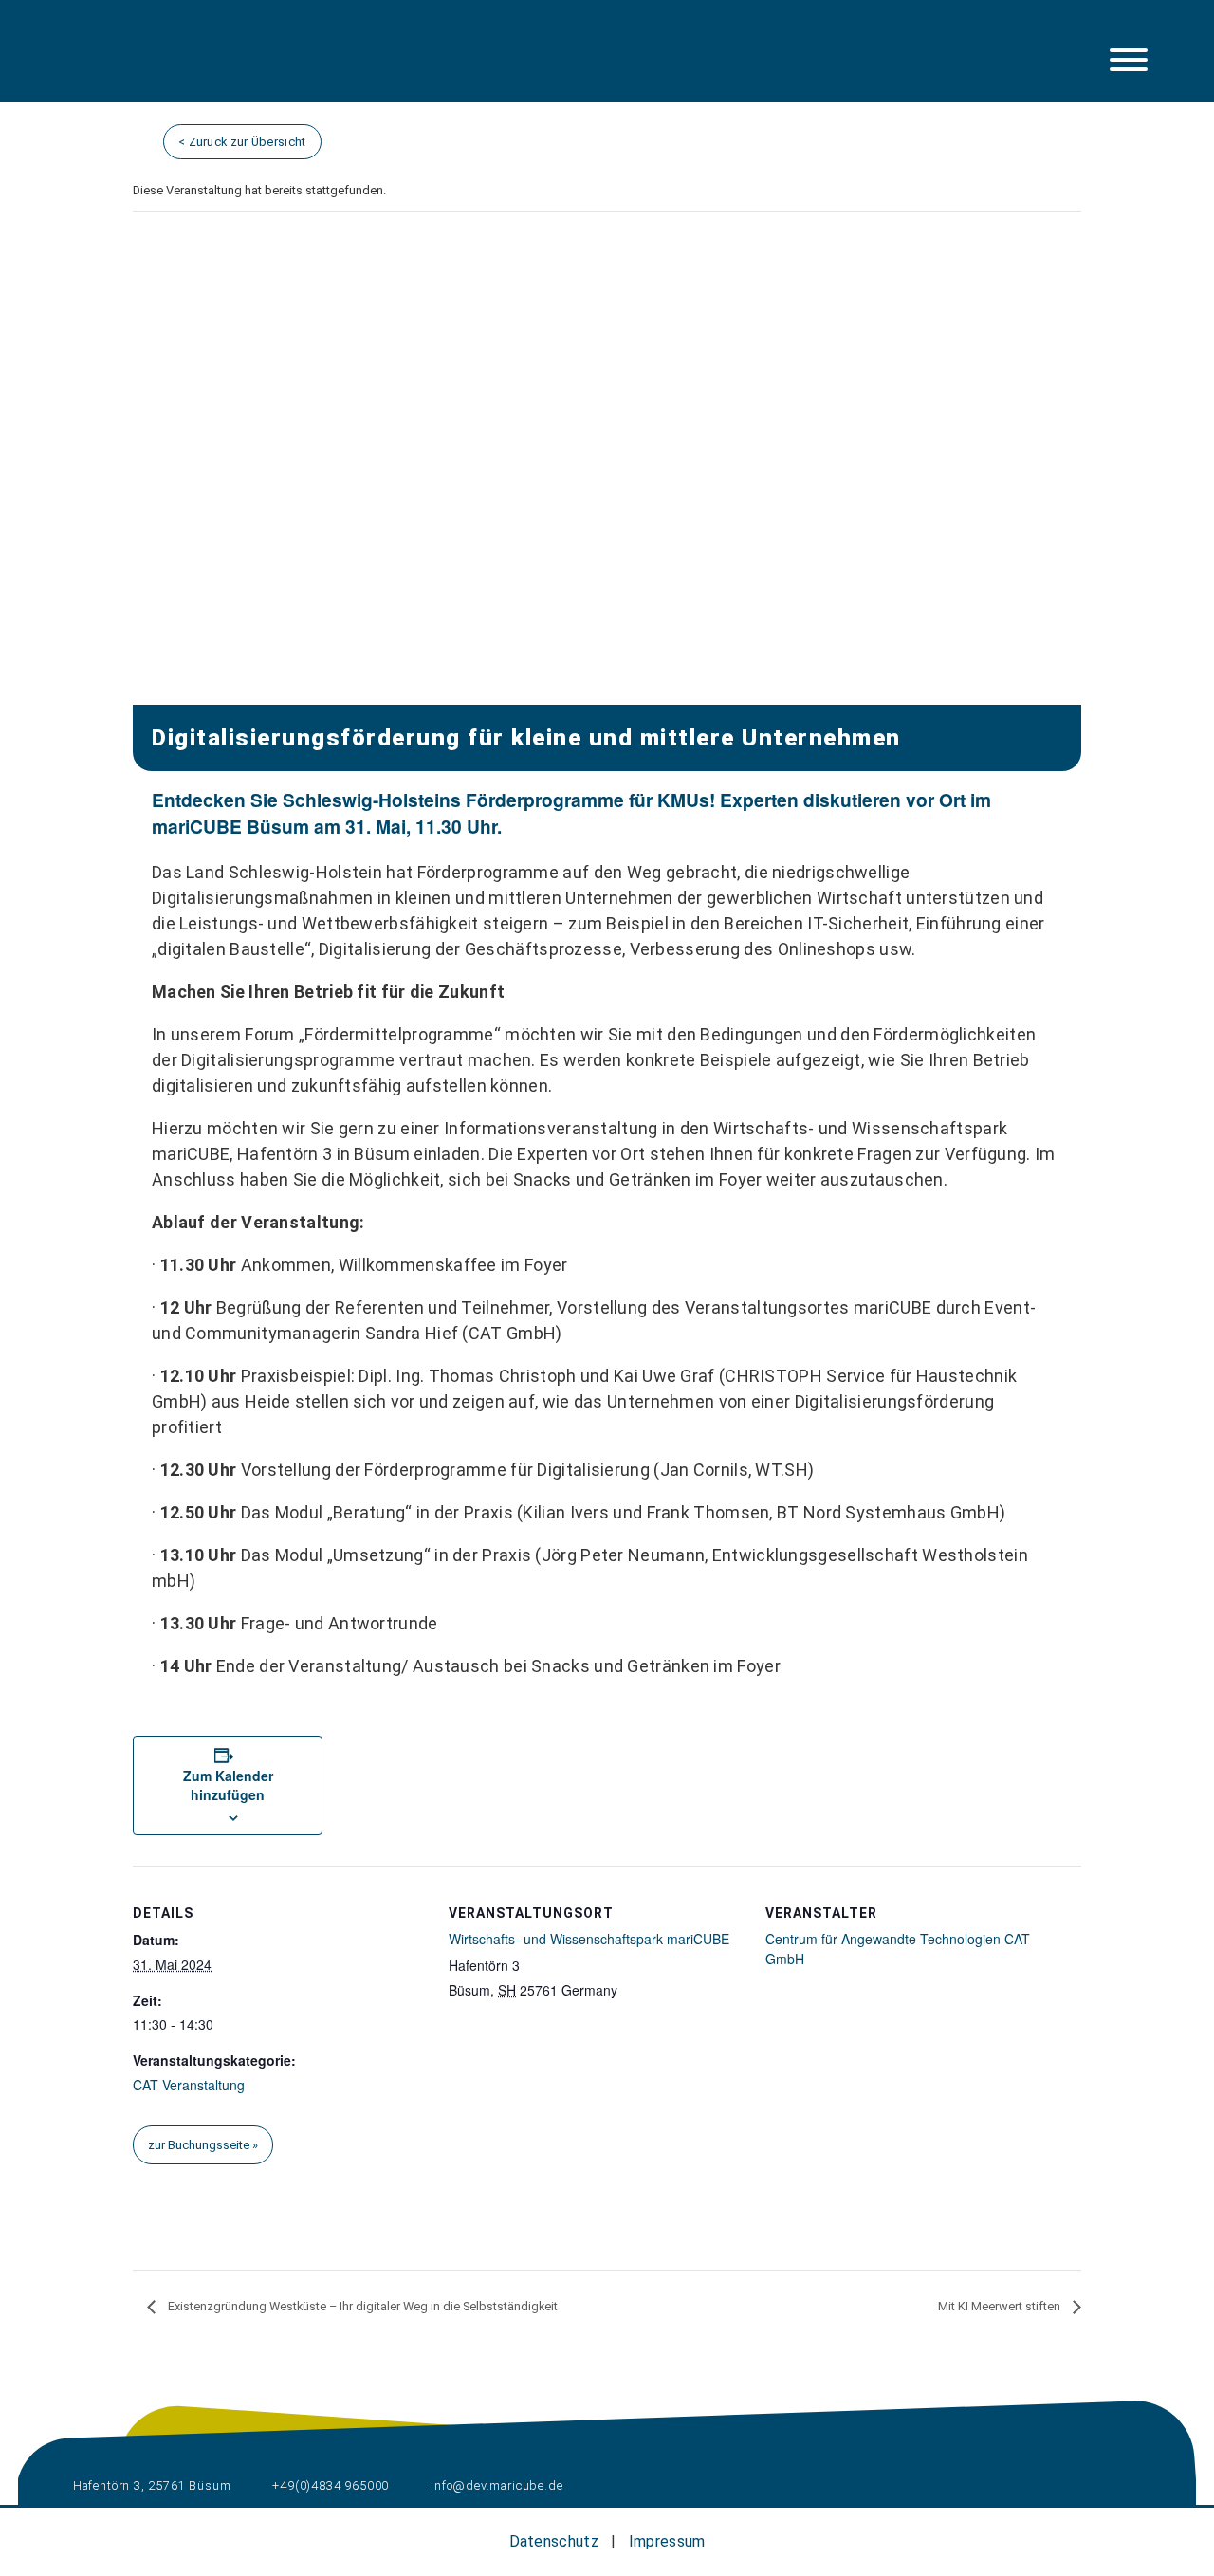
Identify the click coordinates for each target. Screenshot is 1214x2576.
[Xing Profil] (191, 64)
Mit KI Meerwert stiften (1001, 2306)
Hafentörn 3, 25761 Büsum (150, 2485)
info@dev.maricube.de (496, 2485)
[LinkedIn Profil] (142, 64)
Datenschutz (554, 2541)
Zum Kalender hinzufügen (228, 1785)
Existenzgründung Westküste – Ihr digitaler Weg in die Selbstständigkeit (361, 2306)
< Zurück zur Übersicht (242, 142)
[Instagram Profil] (94, 64)
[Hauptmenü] (1129, 60)
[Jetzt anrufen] (238, 64)
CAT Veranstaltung (189, 2085)
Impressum (667, 2541)
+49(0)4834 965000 (330, 2485)
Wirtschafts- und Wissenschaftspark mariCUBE (589, 1939)
